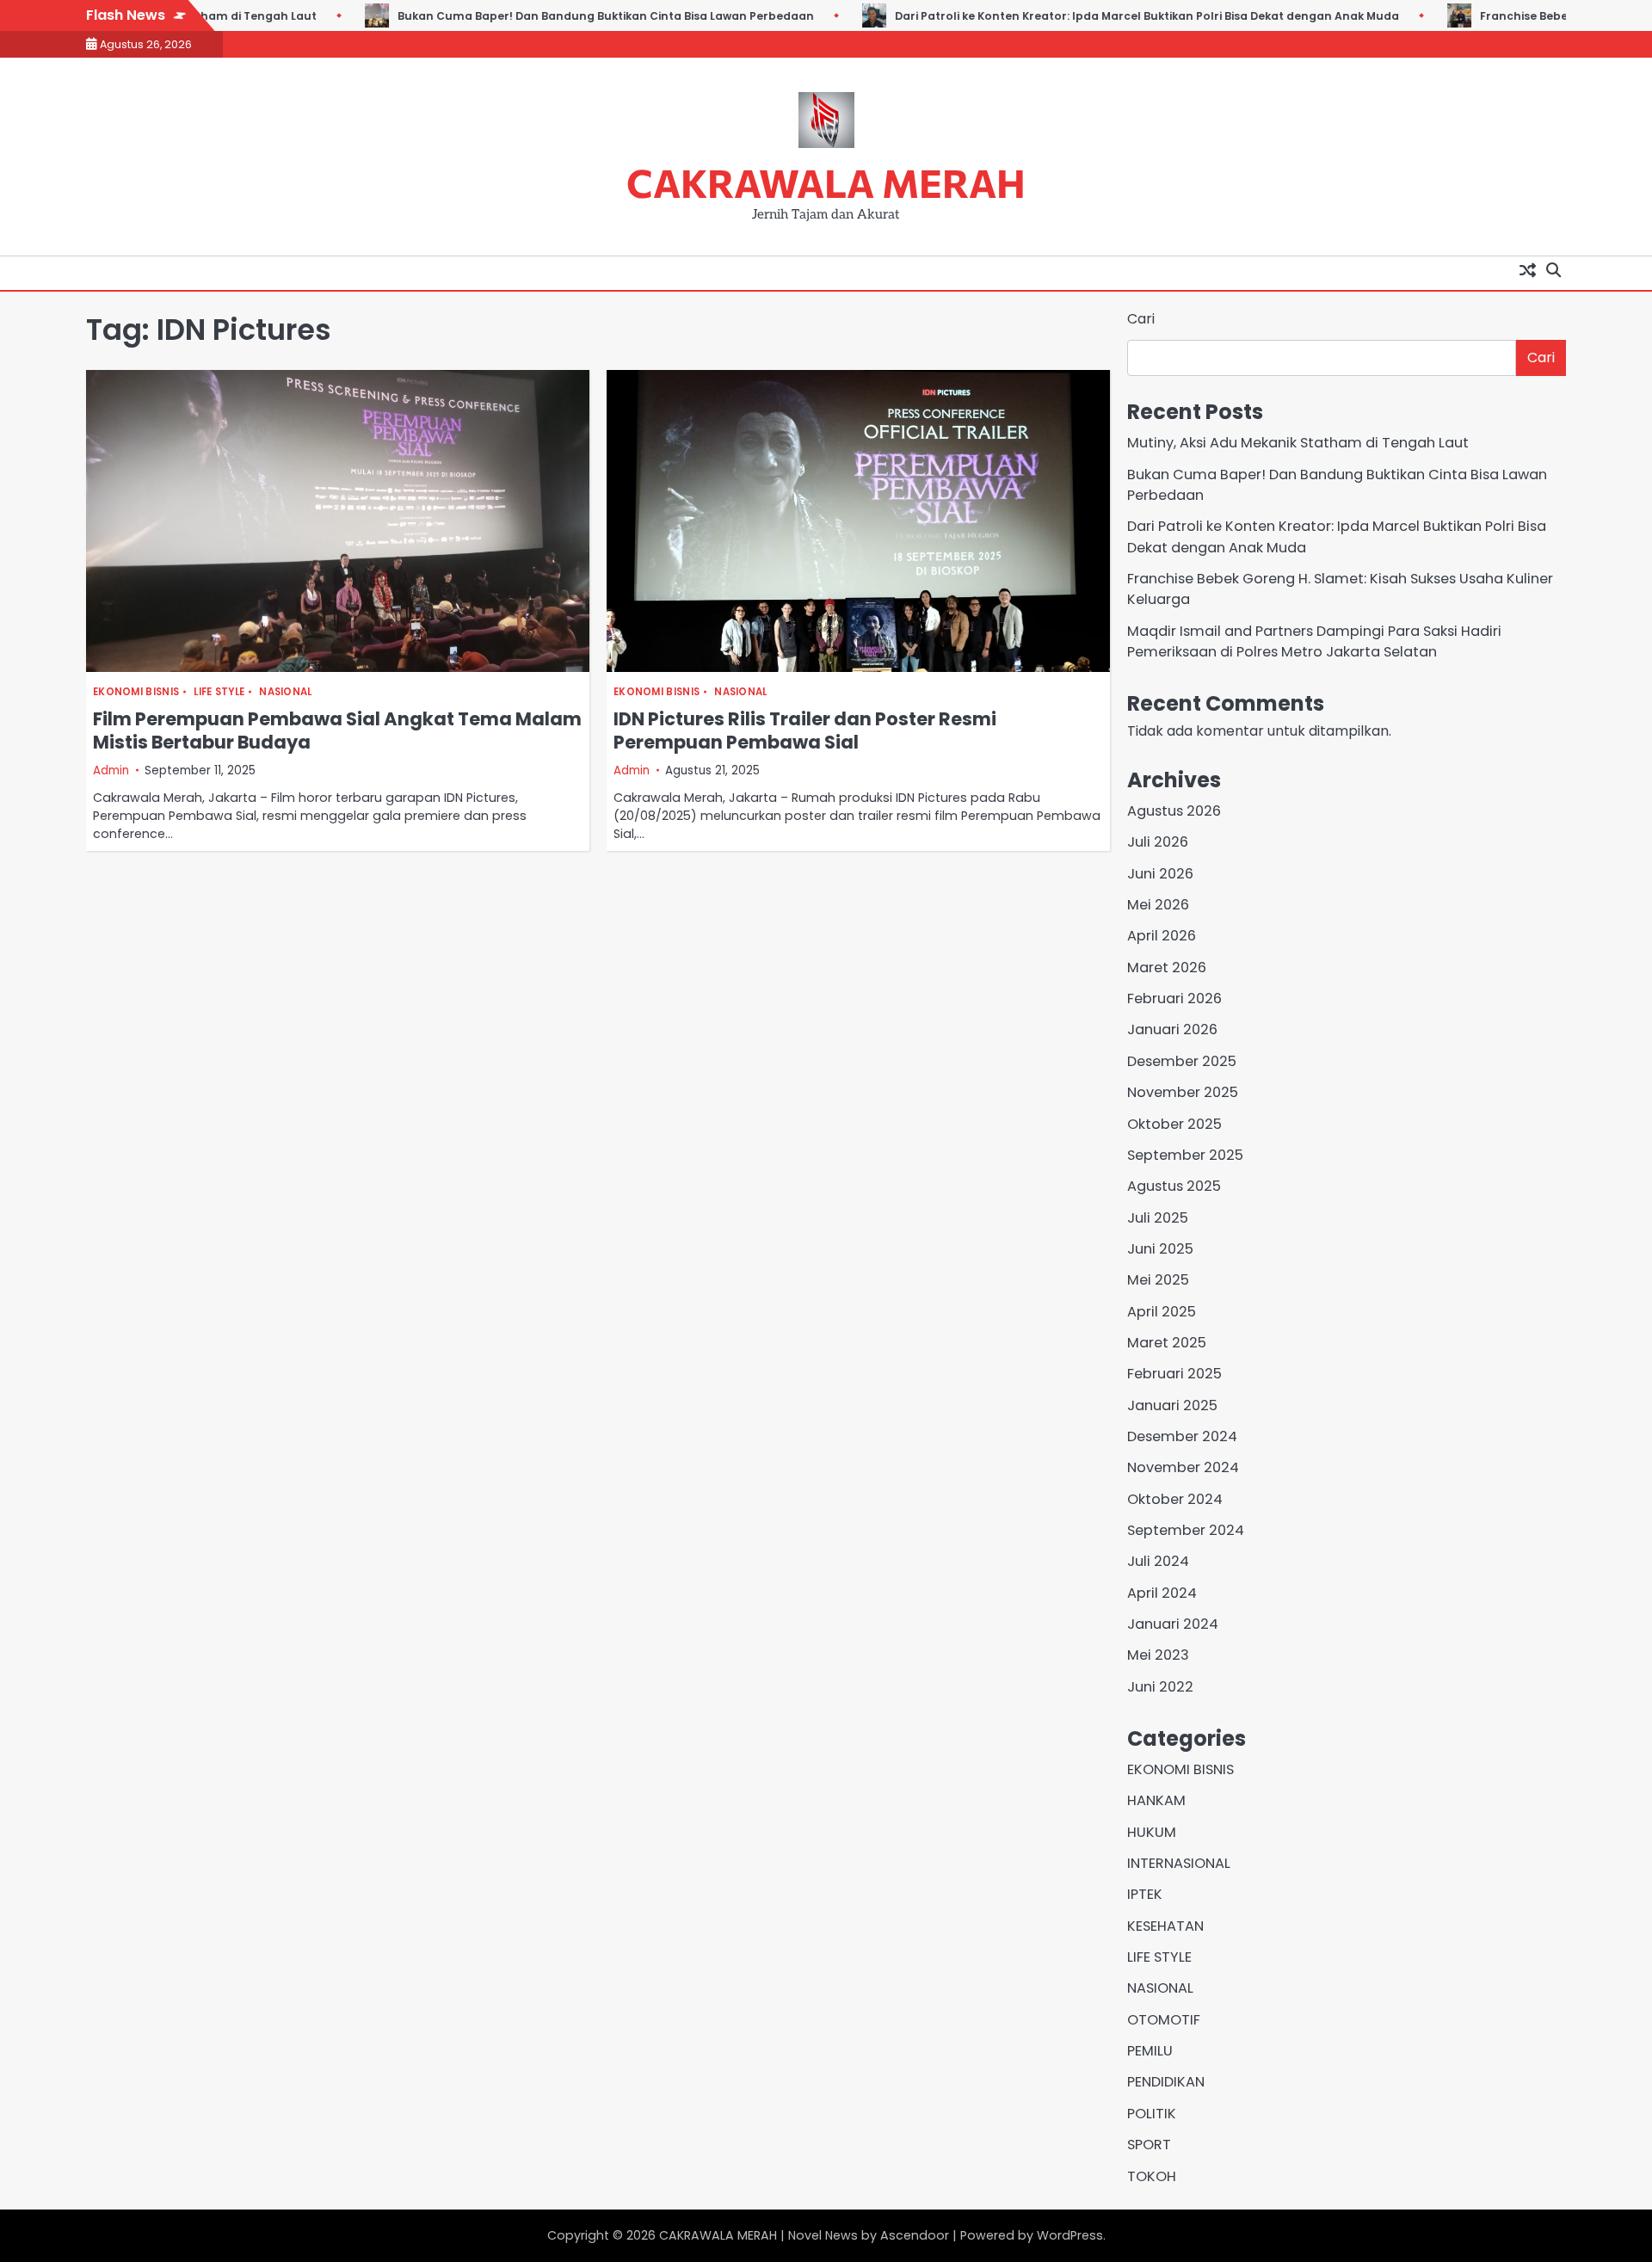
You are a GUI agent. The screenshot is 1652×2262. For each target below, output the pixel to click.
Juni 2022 (1160, 1687)
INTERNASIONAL (1179, 1863)
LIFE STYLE (219, 692)
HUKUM (1152, 1832)
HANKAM (1156, 1800)
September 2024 (1186, 1530)
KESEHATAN (1165, 1926)
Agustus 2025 (1174, 1186)
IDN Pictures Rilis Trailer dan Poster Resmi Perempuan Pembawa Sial (805, 730)
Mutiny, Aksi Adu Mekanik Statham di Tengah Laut (1298, 443)
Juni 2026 (1160, 874)
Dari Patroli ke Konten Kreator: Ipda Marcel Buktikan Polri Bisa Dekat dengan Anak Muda (1134, 16)
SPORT (1149, 2145)
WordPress (1070, 2235)
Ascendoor (915, 2235)
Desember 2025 (1182, 1061)
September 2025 (1185, 1155)
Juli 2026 (1158, 842)
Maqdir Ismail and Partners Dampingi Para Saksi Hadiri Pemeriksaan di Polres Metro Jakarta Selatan (1314, 641)
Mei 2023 (1158, 1655)
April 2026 (1162, 936)
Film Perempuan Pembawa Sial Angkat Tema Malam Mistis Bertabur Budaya (337, 730)
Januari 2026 (1172, 1029)
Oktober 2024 (1175, 1499)
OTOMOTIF (1164, 2020)
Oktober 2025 (1174, 1124)
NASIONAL (285, 692)
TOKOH (1152, 2176)
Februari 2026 (1174, 998)
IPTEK (1145, 1894)
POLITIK (1152, 2114)
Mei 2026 (1158, 905)
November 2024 (1183, 1467)
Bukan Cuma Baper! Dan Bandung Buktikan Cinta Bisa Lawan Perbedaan (593, 16)
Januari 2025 (1172, 1405)
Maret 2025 (1167, 1343)
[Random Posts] (1527, 269)
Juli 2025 (1158, 1218)
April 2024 (1162, 1593)
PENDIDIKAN (1166, 2082)
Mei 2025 (1158, 1280)
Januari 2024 (1173, 1624)
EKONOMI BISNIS (136, 692)
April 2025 (1162, 1312)
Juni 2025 (1160, 1249)
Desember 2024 (1182, 1436)
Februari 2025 (1174, 1374)
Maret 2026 (1167, 968)
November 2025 (1183, 1092)
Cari (1141, 319)
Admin (111, 770)
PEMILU (1150, 2051)
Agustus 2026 (1174, 811)
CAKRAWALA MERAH (826, 182)
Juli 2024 (1158, 1561)
